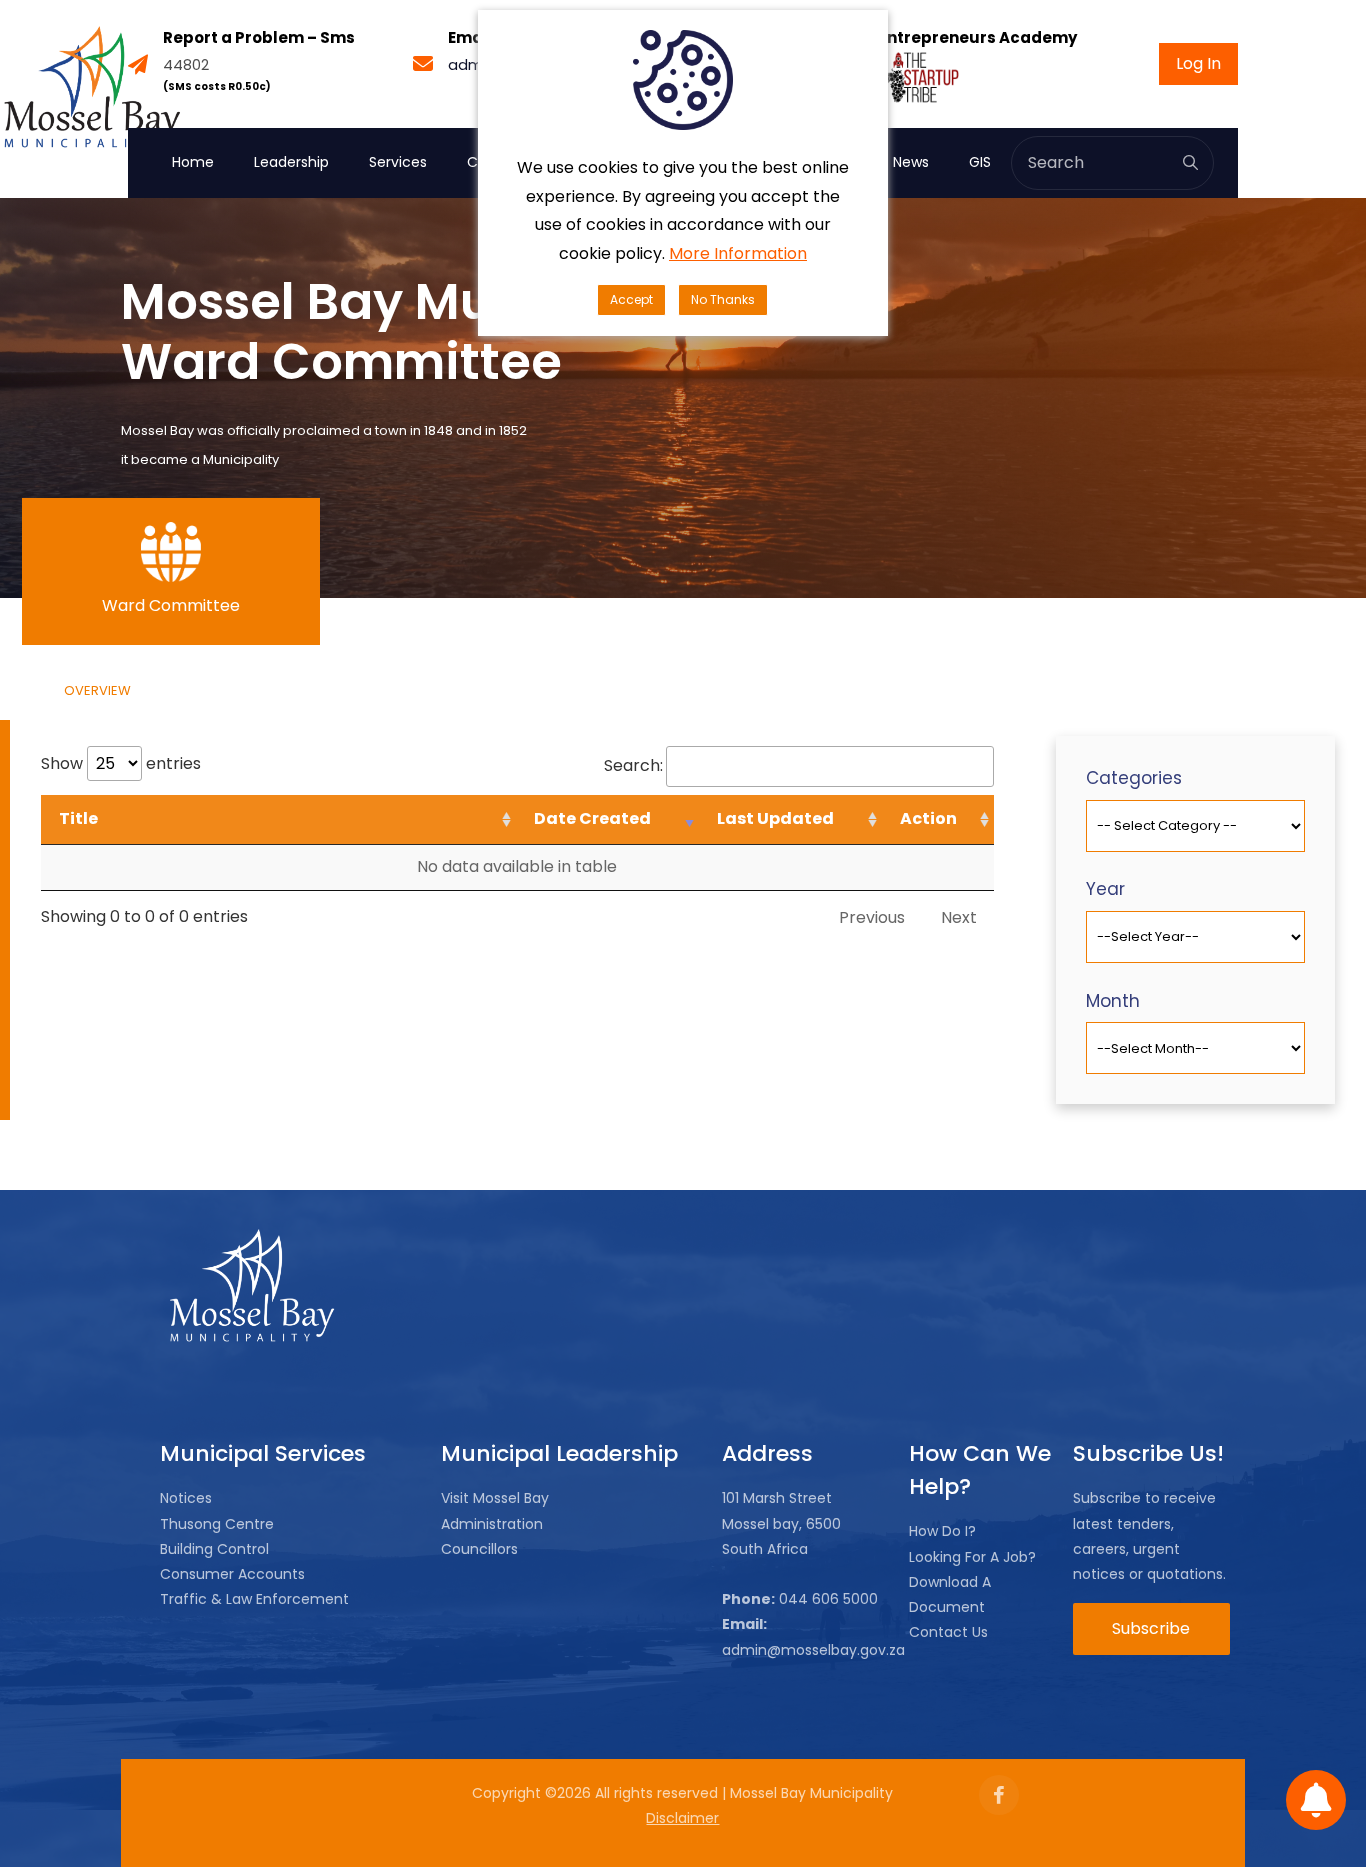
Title (78, 818)
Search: (633, 765)
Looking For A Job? (972, 1557)
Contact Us (948, 1632)
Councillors (479, 1549)
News (911, 162)
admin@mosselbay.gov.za (813, 1650)
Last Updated (775, 818)
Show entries (121, 763)
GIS (980, 162)
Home (193, 162)
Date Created (592, 818)
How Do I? (942, 1531)
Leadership (291, 162)
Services (398, 162)
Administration (492, 1524)
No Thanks (723, 299)
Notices (186, 1498)
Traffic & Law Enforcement (254, 1599)
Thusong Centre (217, 1524)
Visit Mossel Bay (495, 1498)
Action (928, 818)
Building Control (214, 1549)
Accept (631, 299)
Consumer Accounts (232, 1574)
